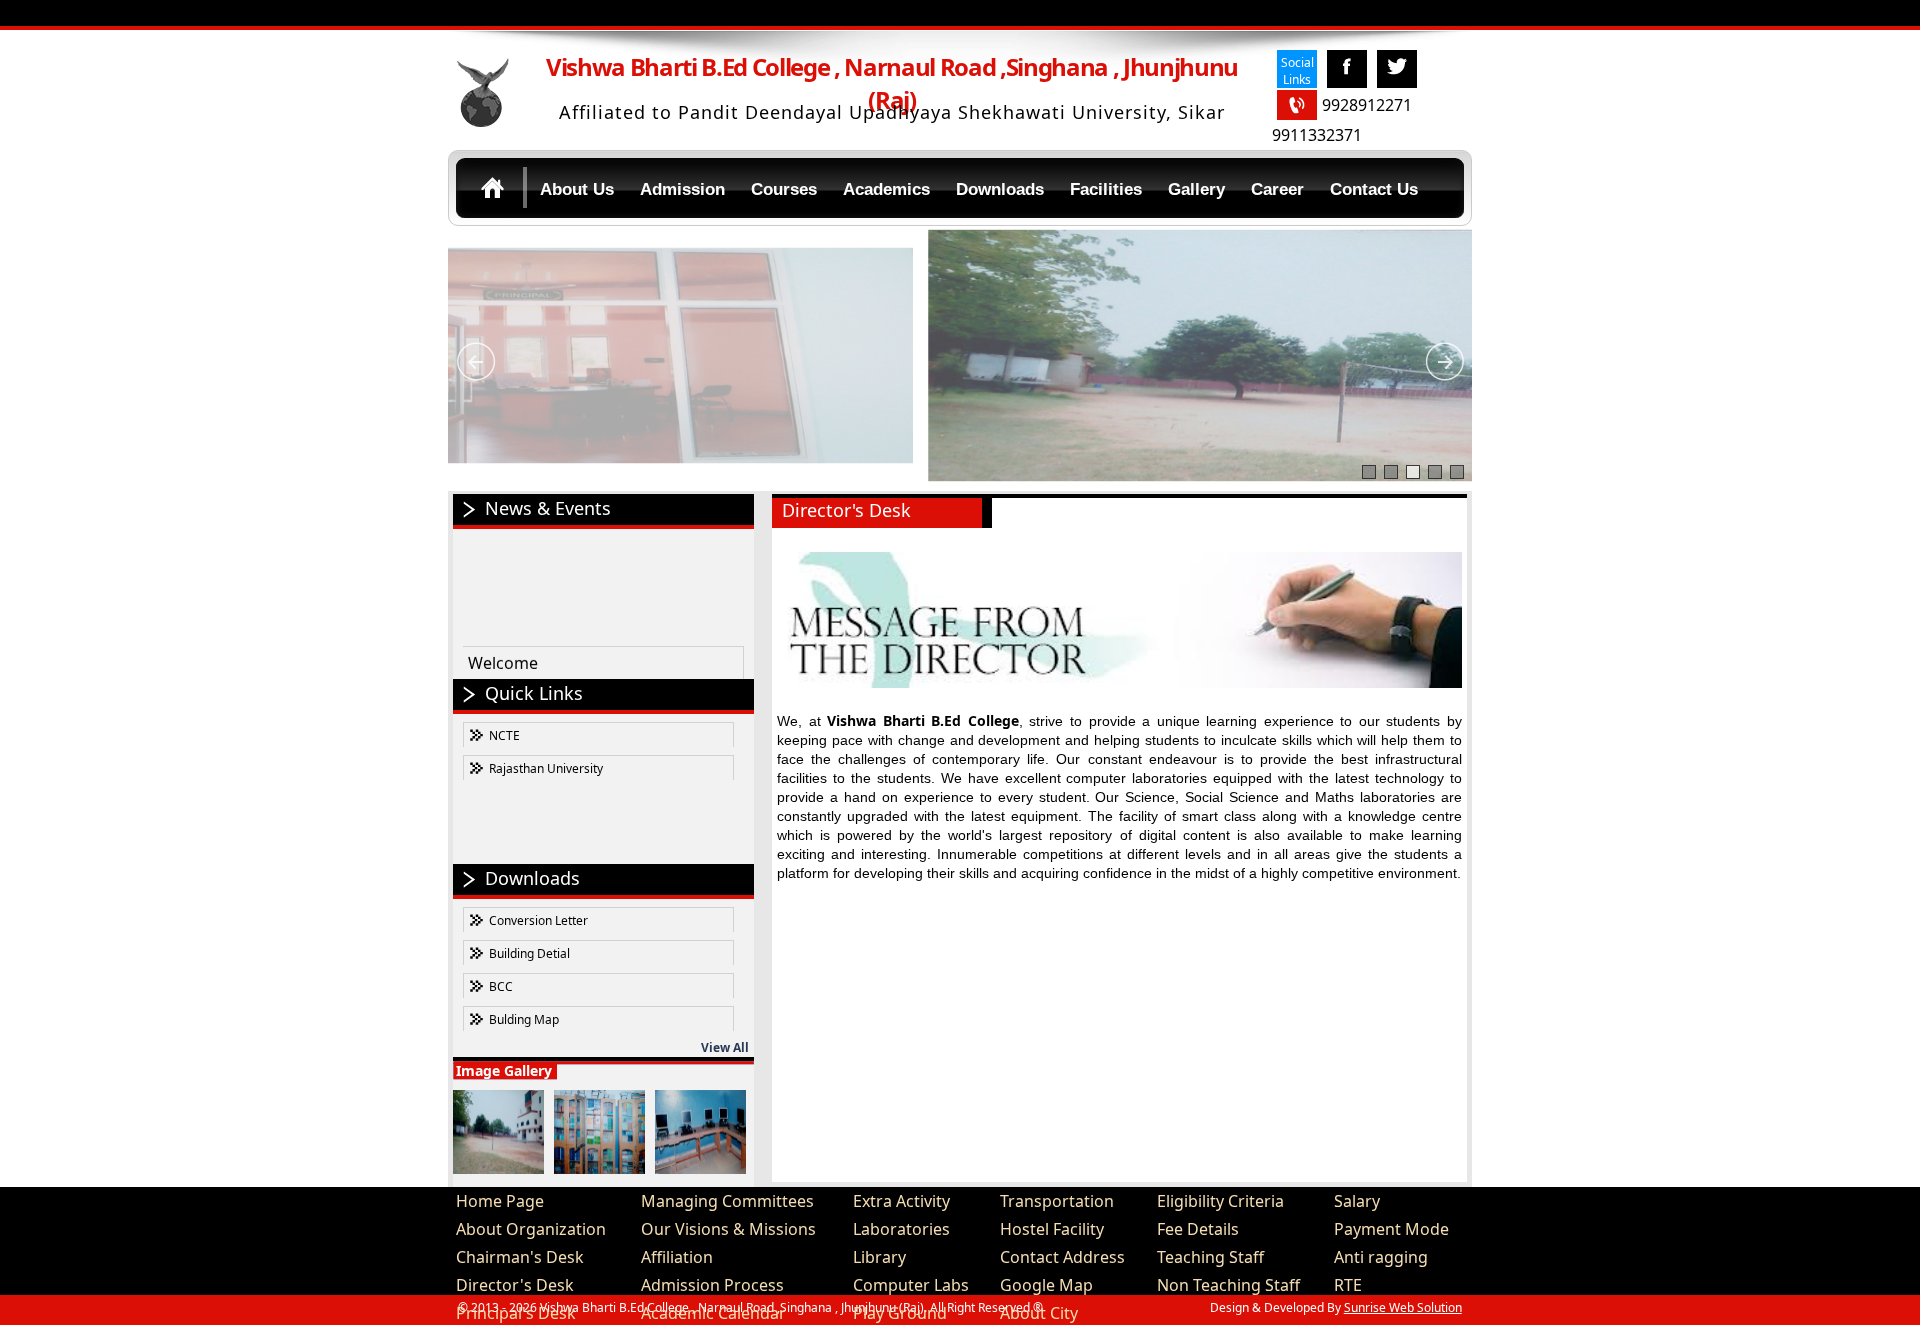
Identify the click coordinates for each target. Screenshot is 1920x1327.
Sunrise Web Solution (1403, 1307)
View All (725, 1047)
